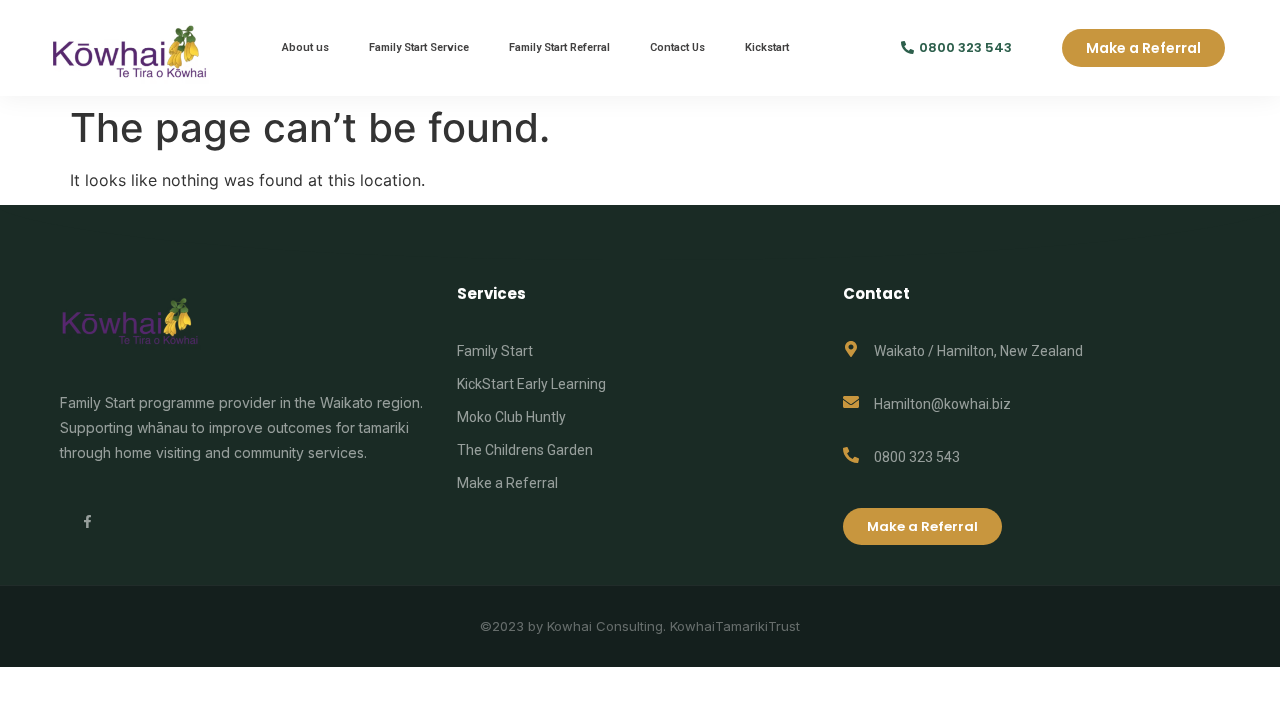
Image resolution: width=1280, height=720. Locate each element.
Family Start (495, 351)
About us (305, 47)
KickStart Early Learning (531, 384)
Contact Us (677, 47)
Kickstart (767, 47)
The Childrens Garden (525, 450)
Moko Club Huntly (511, 417)
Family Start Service (419, 47)
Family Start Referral (559, 47)
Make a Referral (507, 483)
